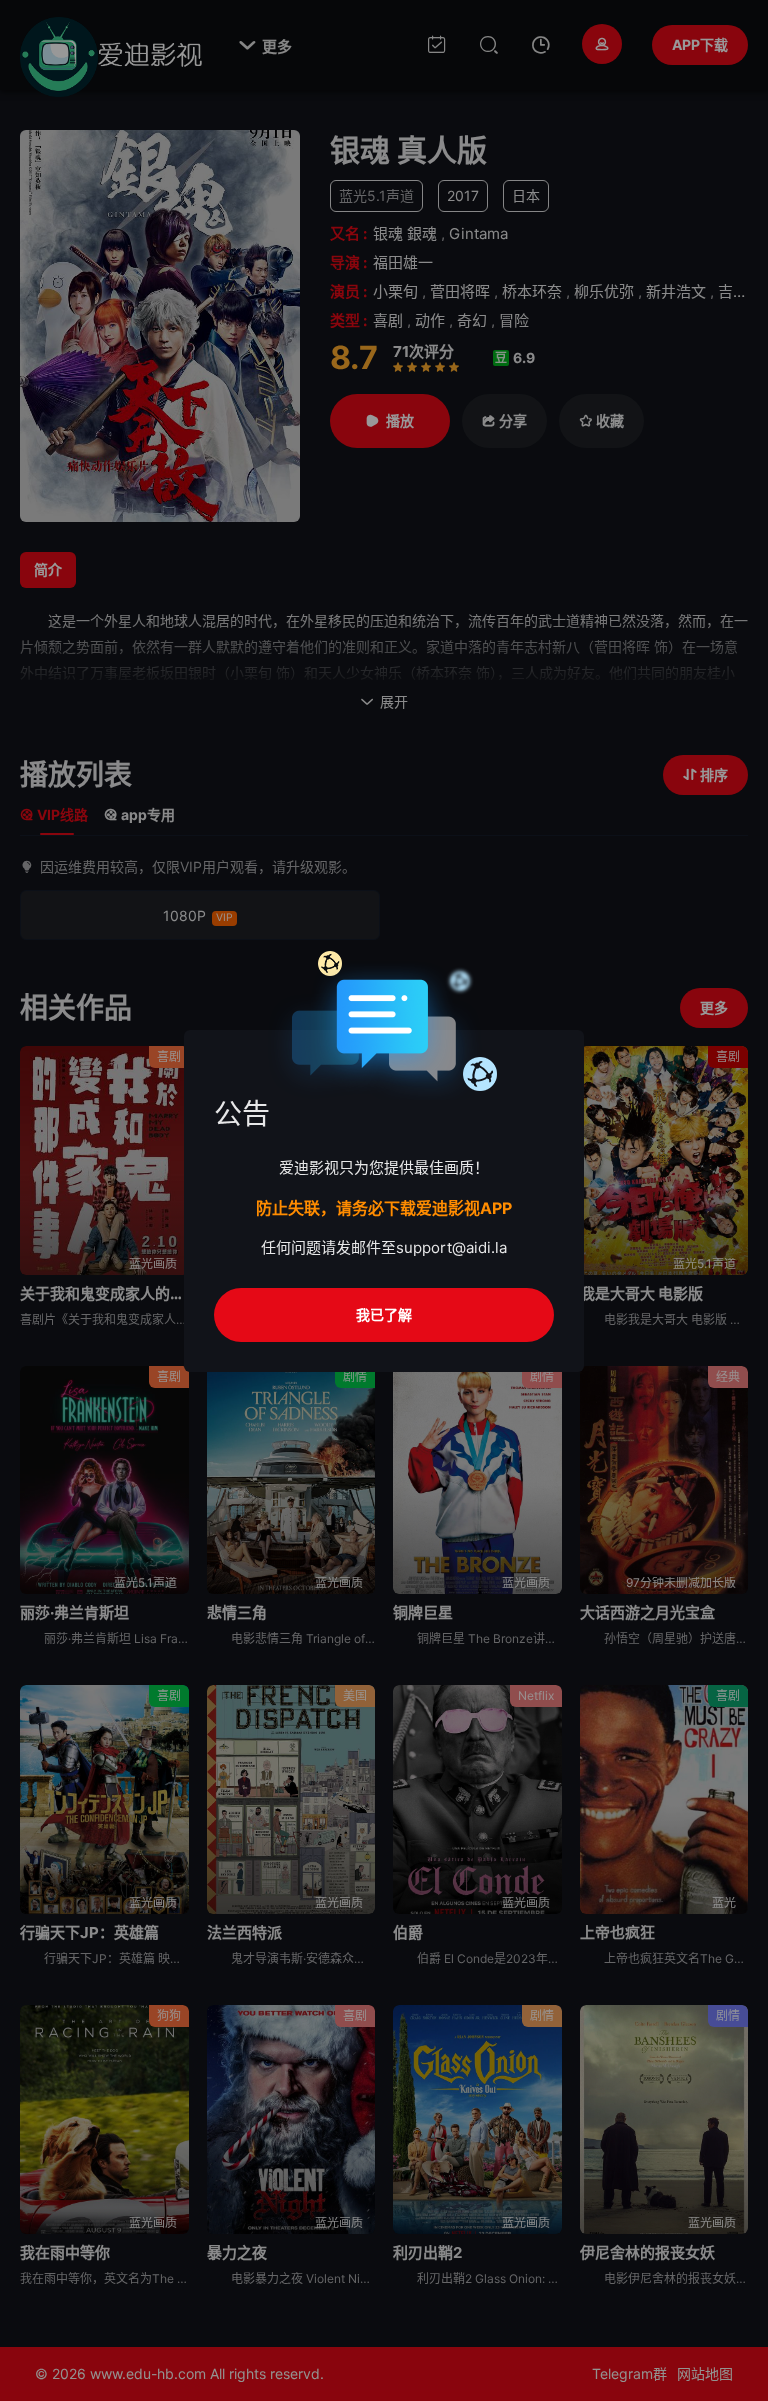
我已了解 (384, 1314)
